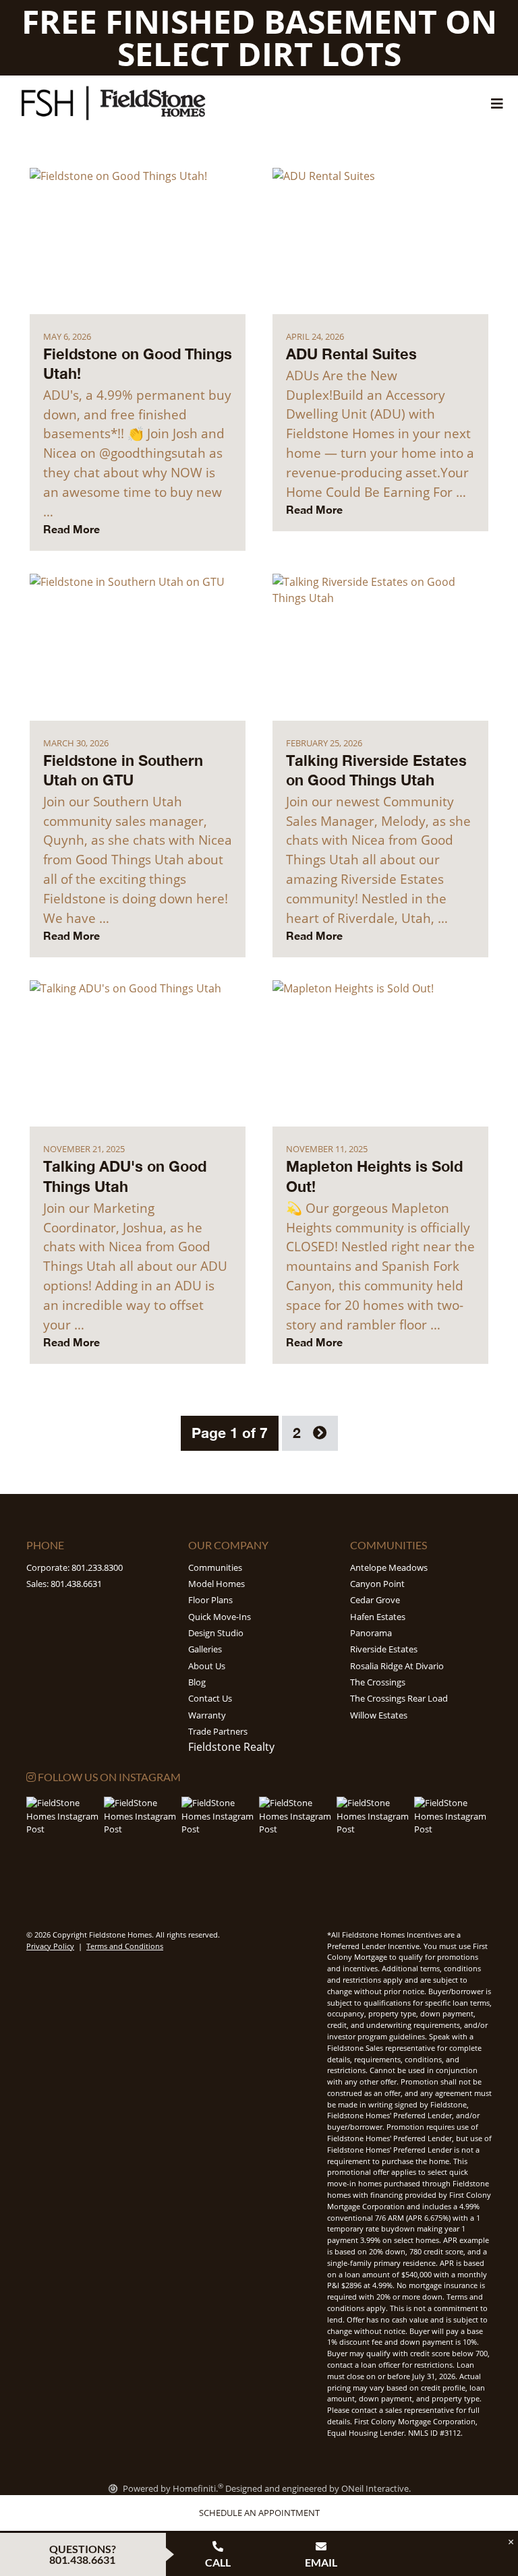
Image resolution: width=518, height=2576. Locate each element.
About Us (207, 1666)
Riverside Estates (384, 1649)
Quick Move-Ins (220, 1617)
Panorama (371, 1633)
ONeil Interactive (375, 2488)
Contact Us (210, 1698)
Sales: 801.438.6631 (64, 1584)
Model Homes (217, 1584)
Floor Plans (210, 1600)
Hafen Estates (378, 1617)
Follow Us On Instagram (108, 1777)
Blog (197, 1682)
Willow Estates (379, 1715)
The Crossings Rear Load (399, 1698)
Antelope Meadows (389, 1567)
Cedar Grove (375, 1600)
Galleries (205, 1649)
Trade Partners (218, 1731)
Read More (71, 529)
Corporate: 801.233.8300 (75, 1567)
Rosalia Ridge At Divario (397, 1666)
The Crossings (378, 1682)
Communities (215, 1567)
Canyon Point (377, 1584)
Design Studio (216, 1633)
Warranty (207, 1715)
